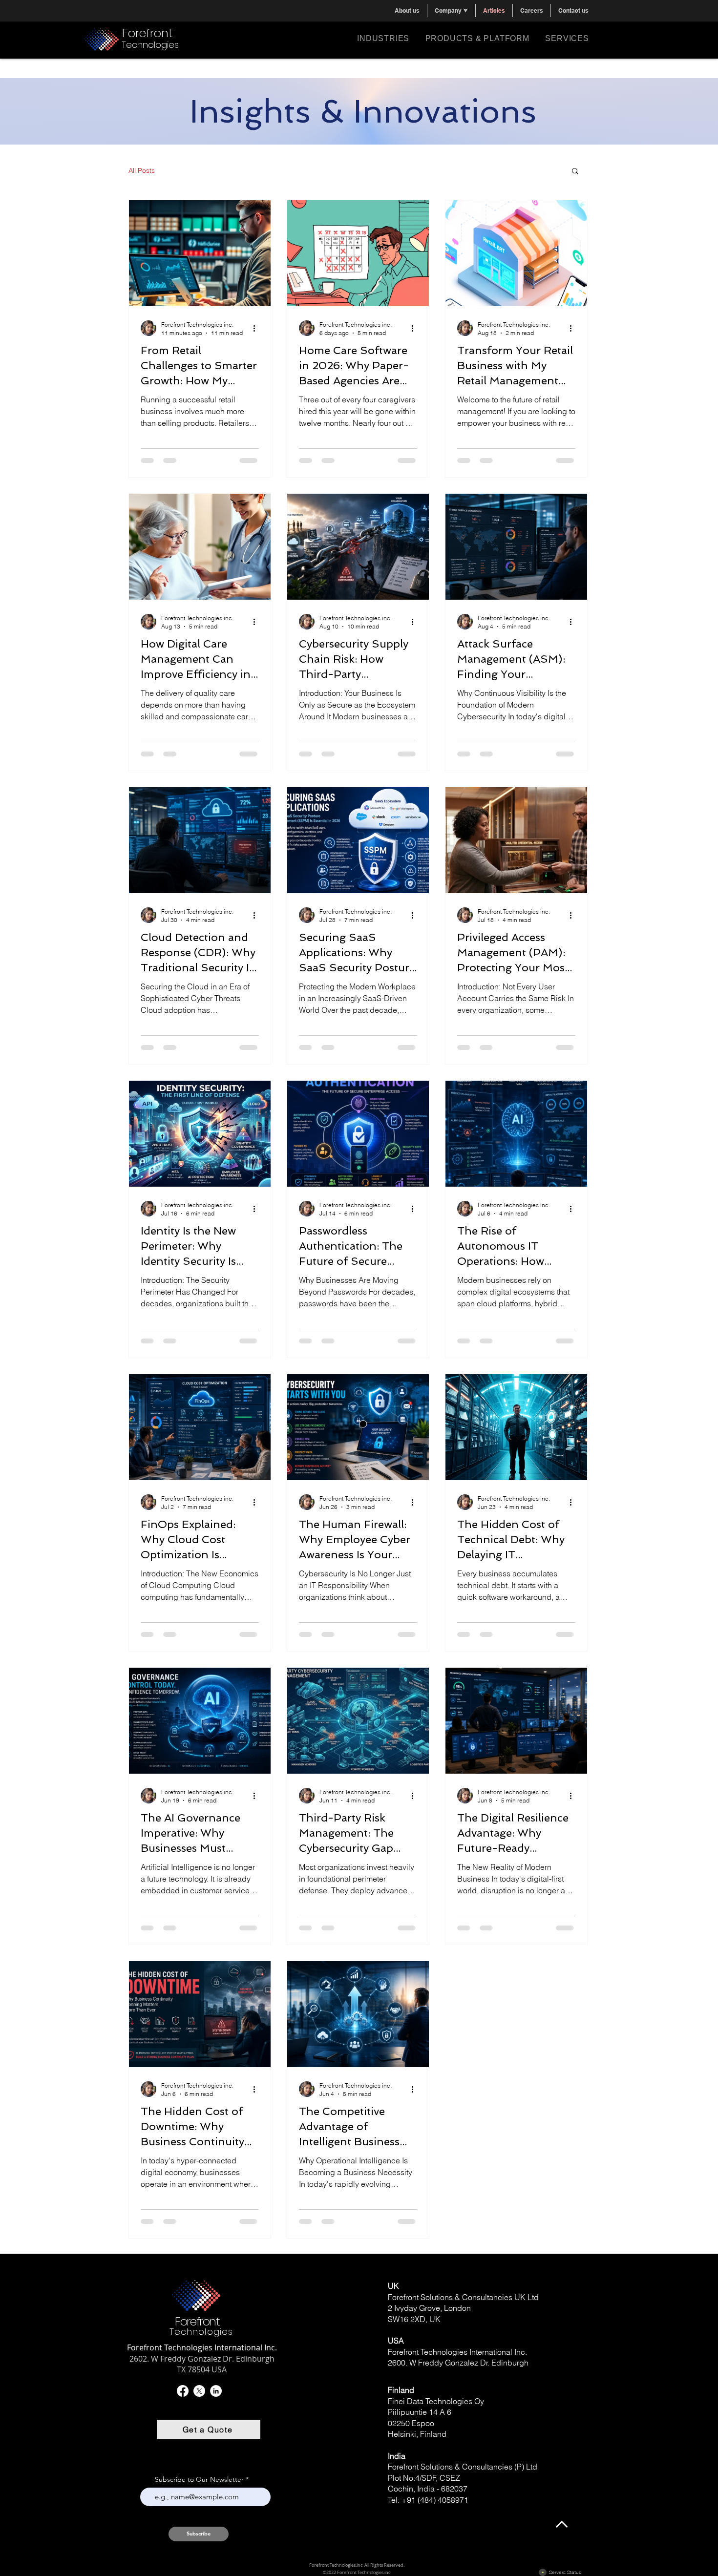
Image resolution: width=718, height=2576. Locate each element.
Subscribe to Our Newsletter (199, 2479)
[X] (199, 2391)
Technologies (150, 45)
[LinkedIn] (216, 2391)
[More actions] (257, 328)
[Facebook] (183, 2391)
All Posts (142, 170)
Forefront (148, 33)
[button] (451, 10)
